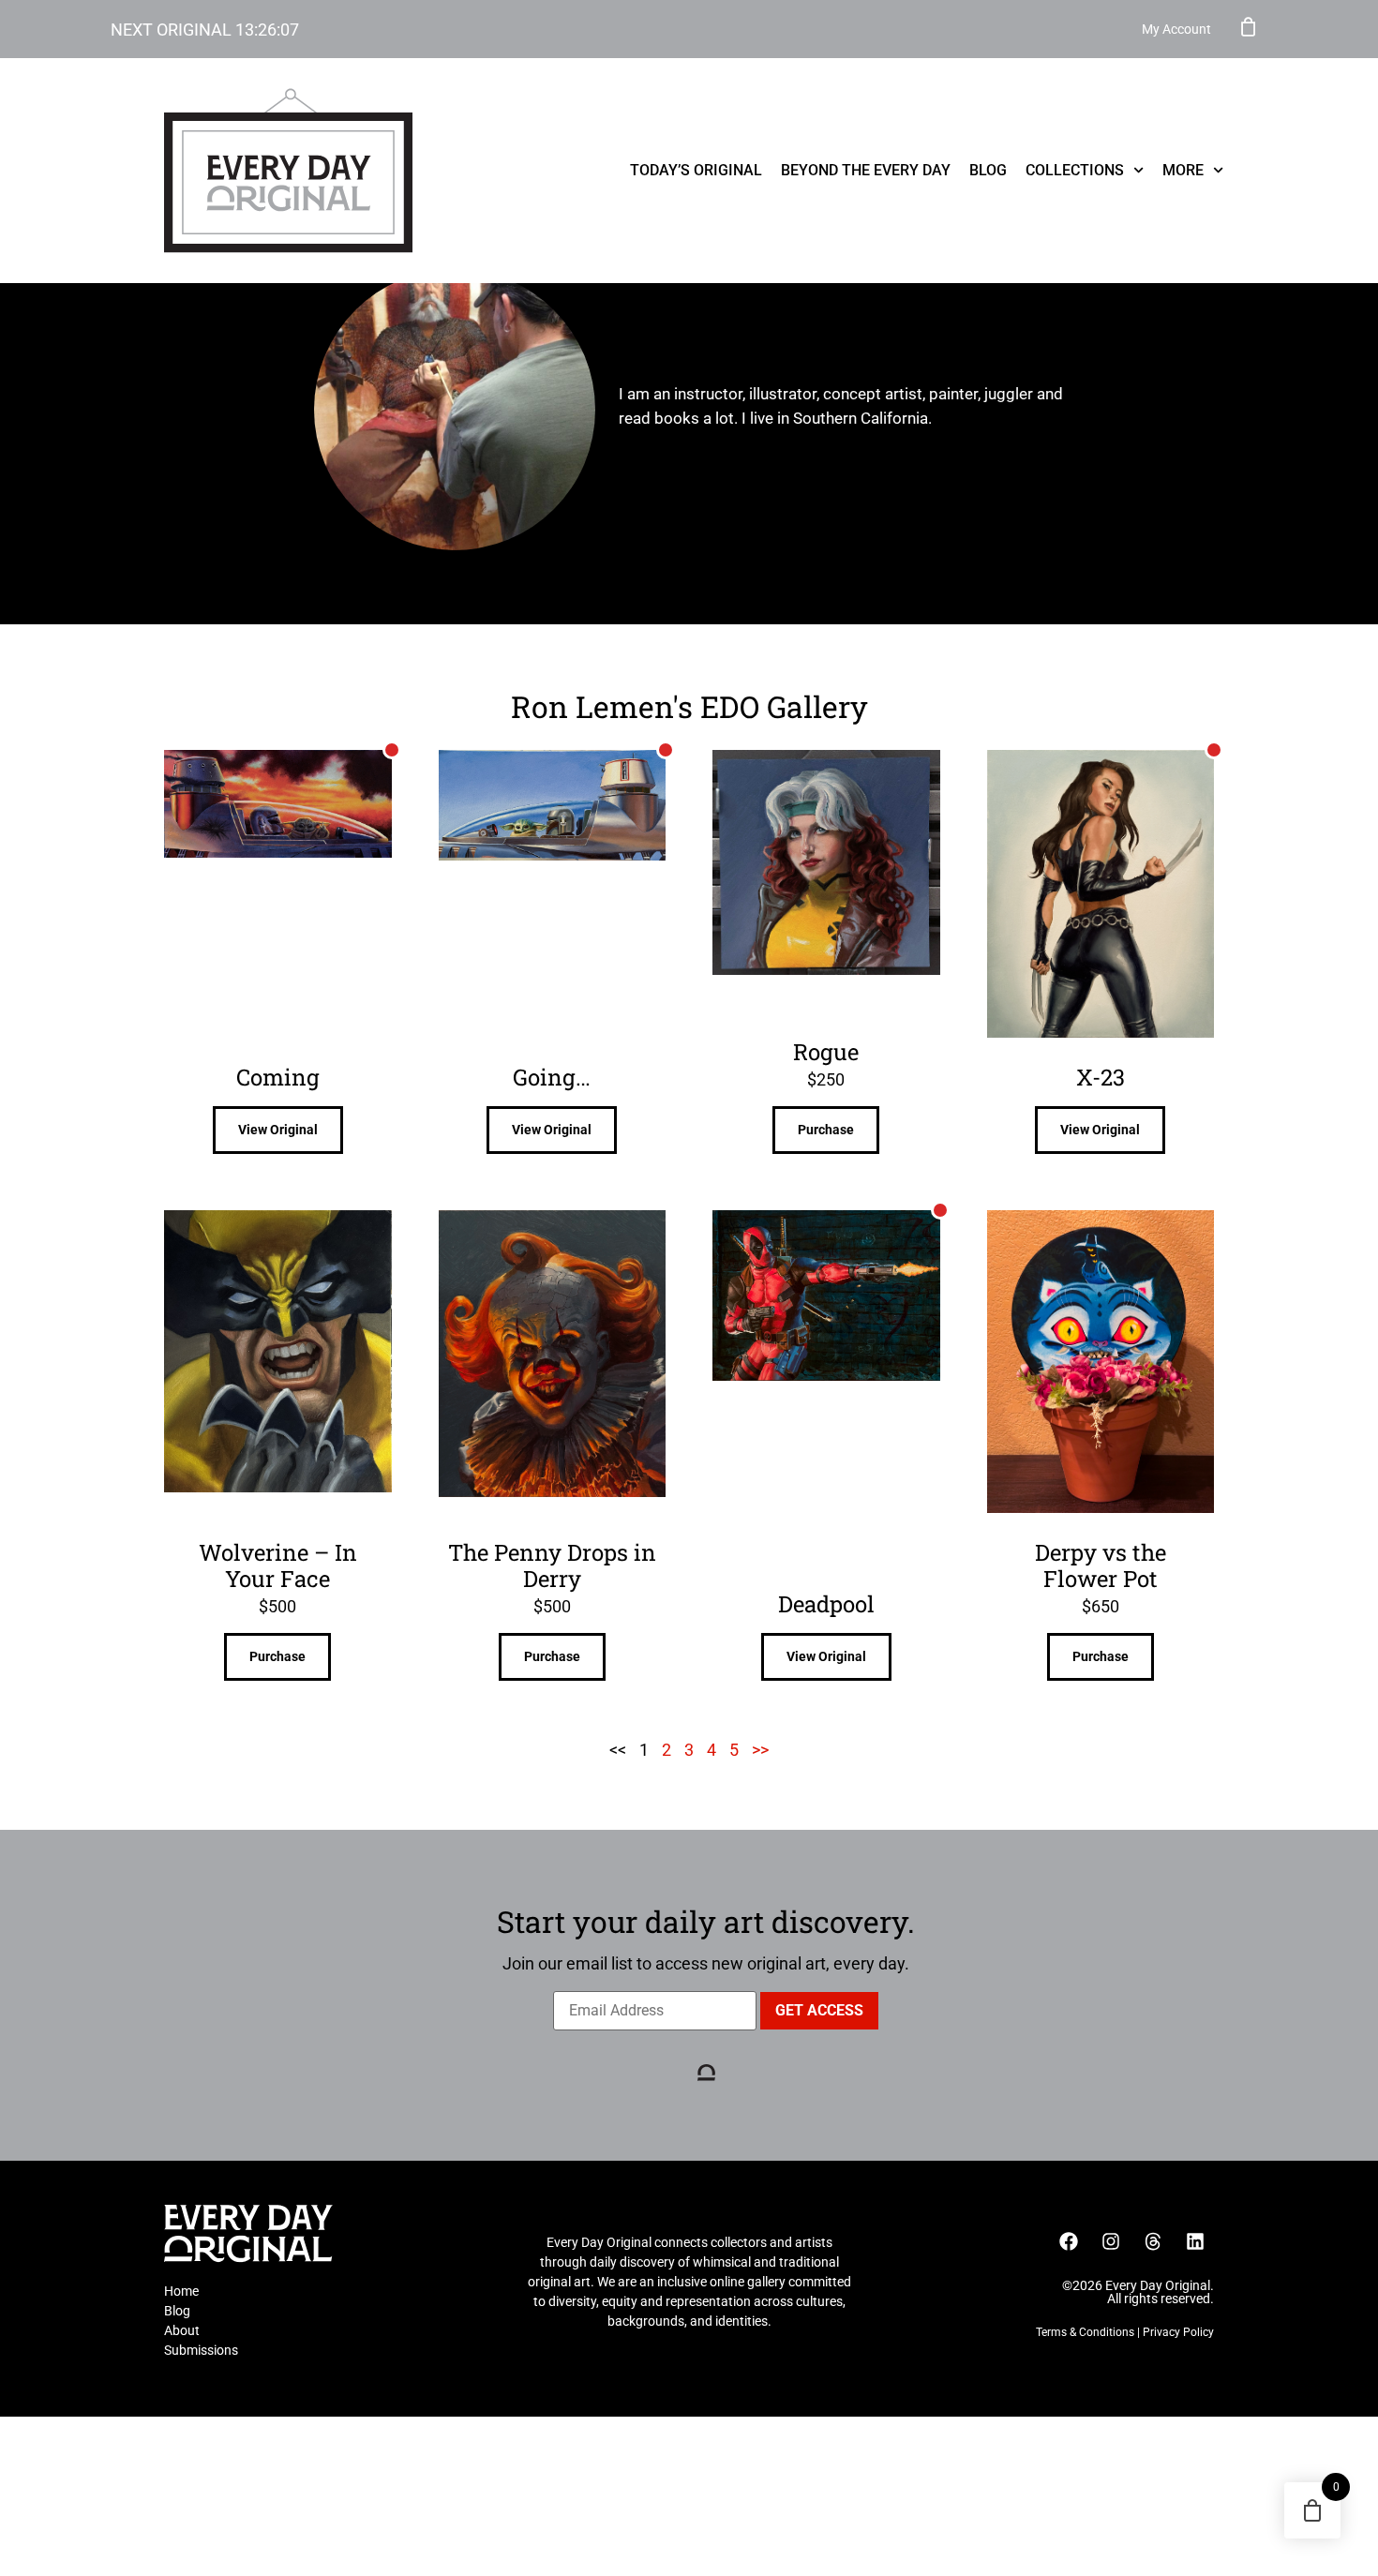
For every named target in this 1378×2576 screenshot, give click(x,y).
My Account (1176, 29)
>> (760, 1750)
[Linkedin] (1195, 2241)
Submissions (201, 2350)
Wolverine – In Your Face (278, 1565)
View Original (278, 1130)
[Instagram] (1111, 2241)
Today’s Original (696, 170)
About (182, 2330)
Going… (552, 1077)
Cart (1249, 26)
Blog (988, 170)
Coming (278, 1077)
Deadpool (826, 1604)
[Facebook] (1069, 2241)
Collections (1075, 170)
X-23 (1101, 1077)
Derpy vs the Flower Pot (1101, 1565)
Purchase (826, 1130)
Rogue (826, 1052)
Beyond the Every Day (866, 170)
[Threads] (1153, 2241)
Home (181, 2291)
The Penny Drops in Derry (552, 1565)
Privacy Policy (1178, 2332)
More (1183, 170)
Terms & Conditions (1085, 2332)
